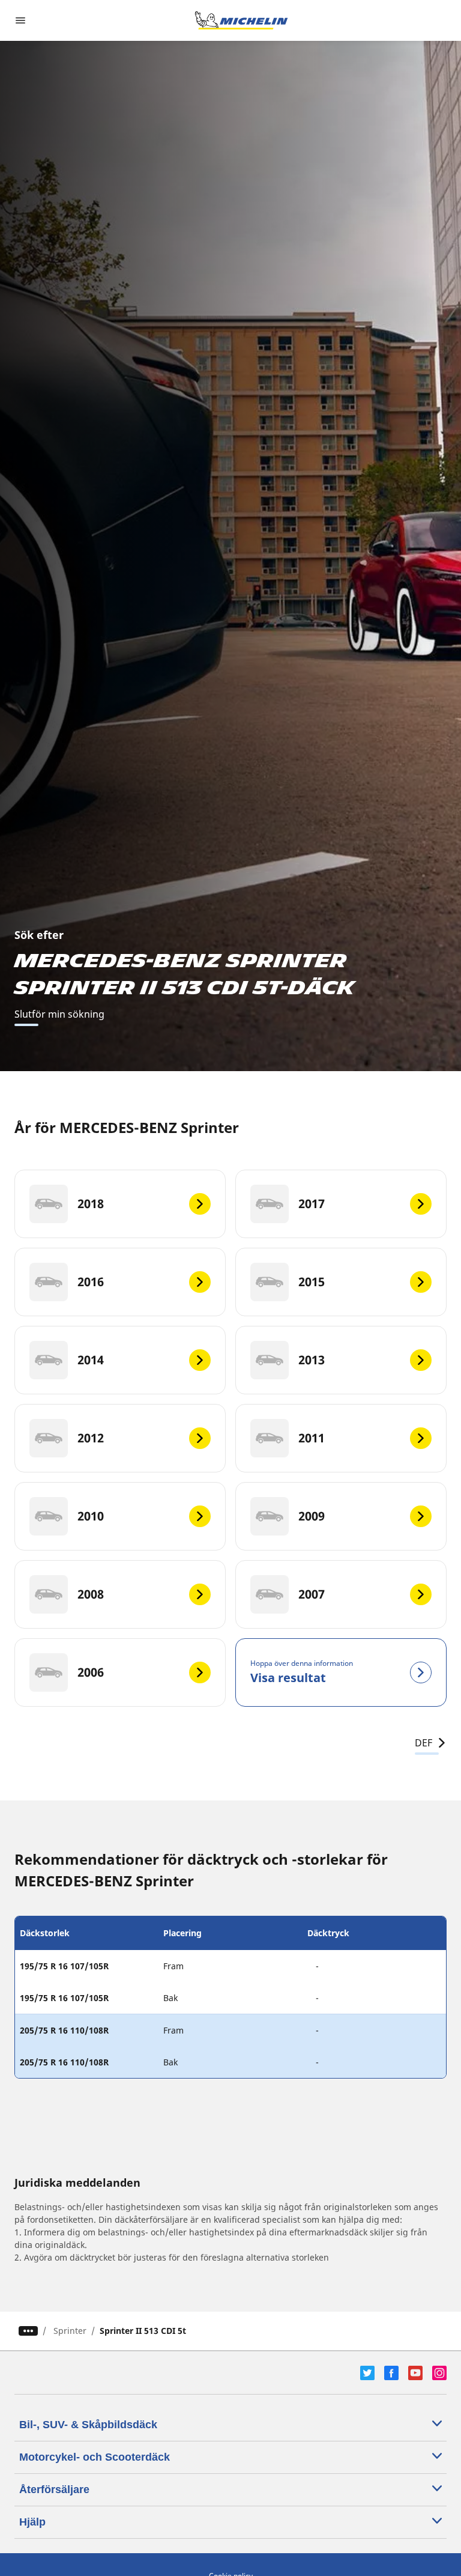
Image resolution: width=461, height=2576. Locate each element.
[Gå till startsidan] (241, 20)
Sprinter (70, 2331)
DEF (423, 1743)
